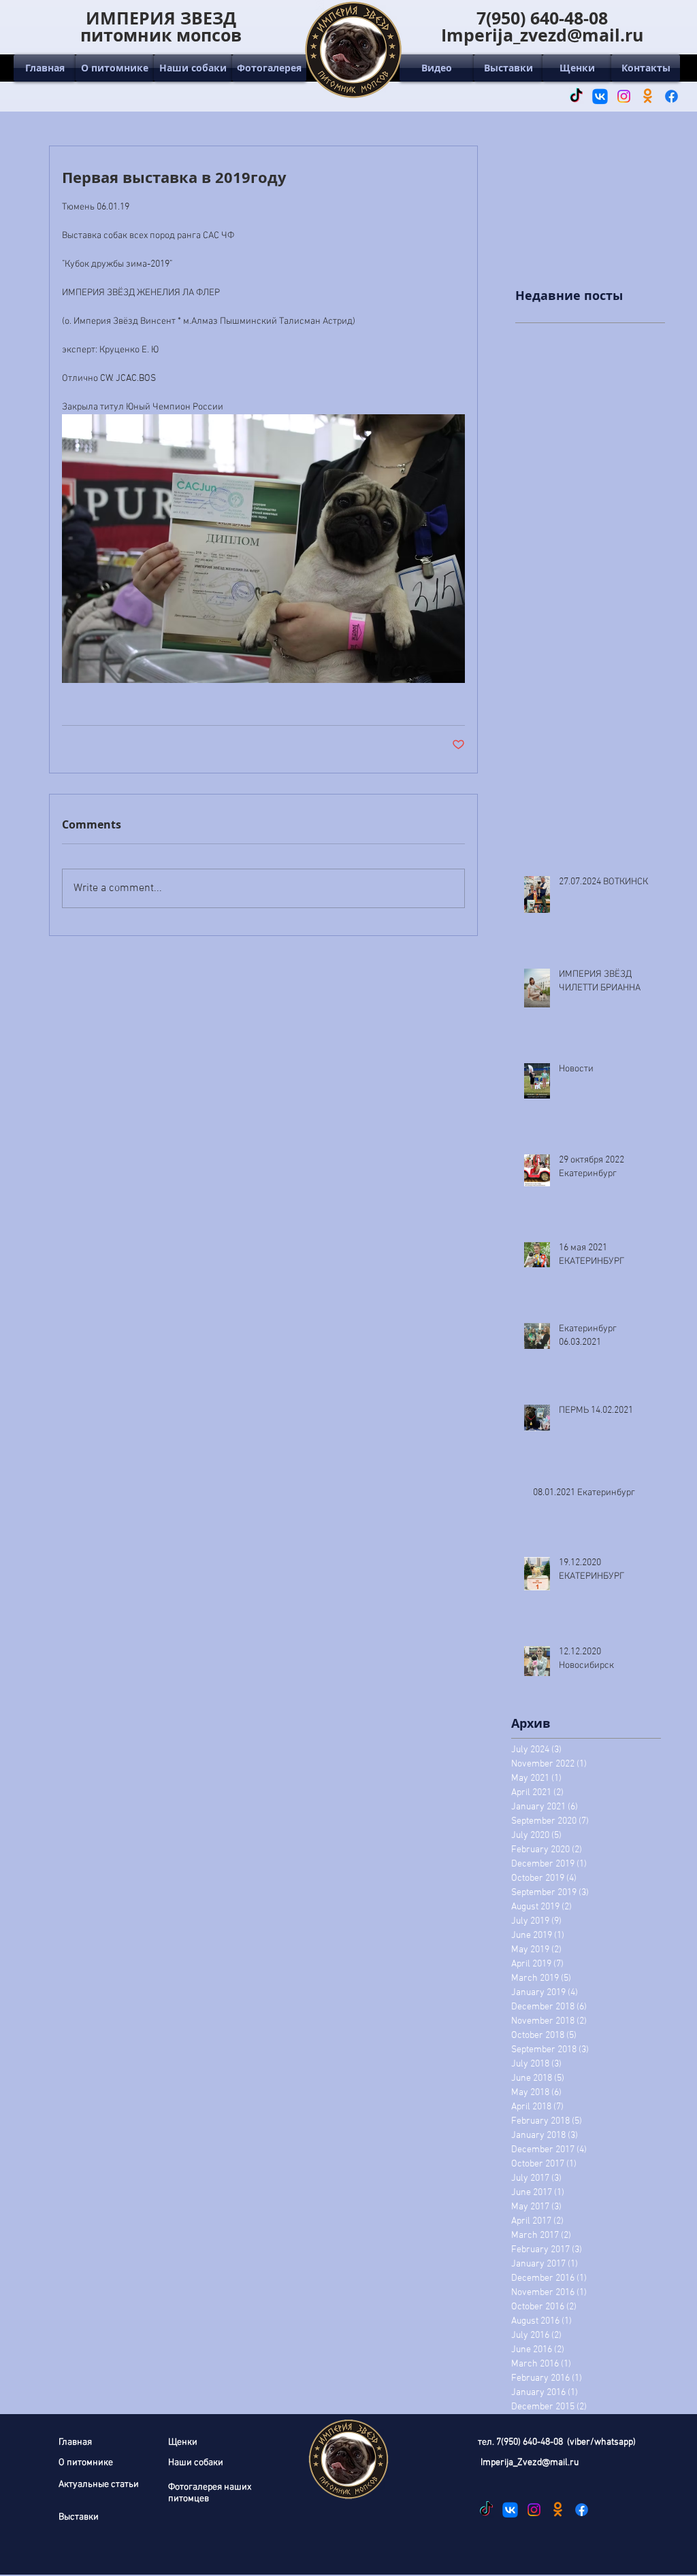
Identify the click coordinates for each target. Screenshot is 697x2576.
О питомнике (86, 2463)
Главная (75, 2442)
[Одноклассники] (648, 96)
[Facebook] (671, 96)
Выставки (79, 2517)
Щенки (183, 2442)
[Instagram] (624, 96)
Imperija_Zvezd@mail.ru (530, 2463)
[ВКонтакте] (600, 96)
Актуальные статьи (99, 2485)
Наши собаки (196, 2463)
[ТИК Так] (576, 96)
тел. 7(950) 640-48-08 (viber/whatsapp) (557, 2442)
